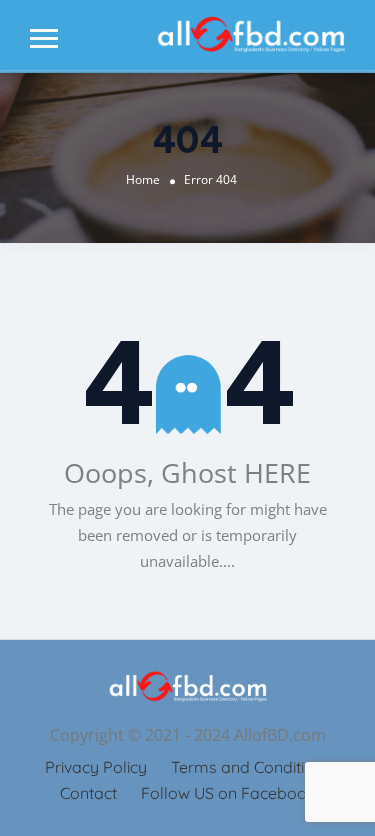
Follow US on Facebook (228, 793)
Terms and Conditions (251, 767)
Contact (88, 793)
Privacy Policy (96, 767)
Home (143, 179)
